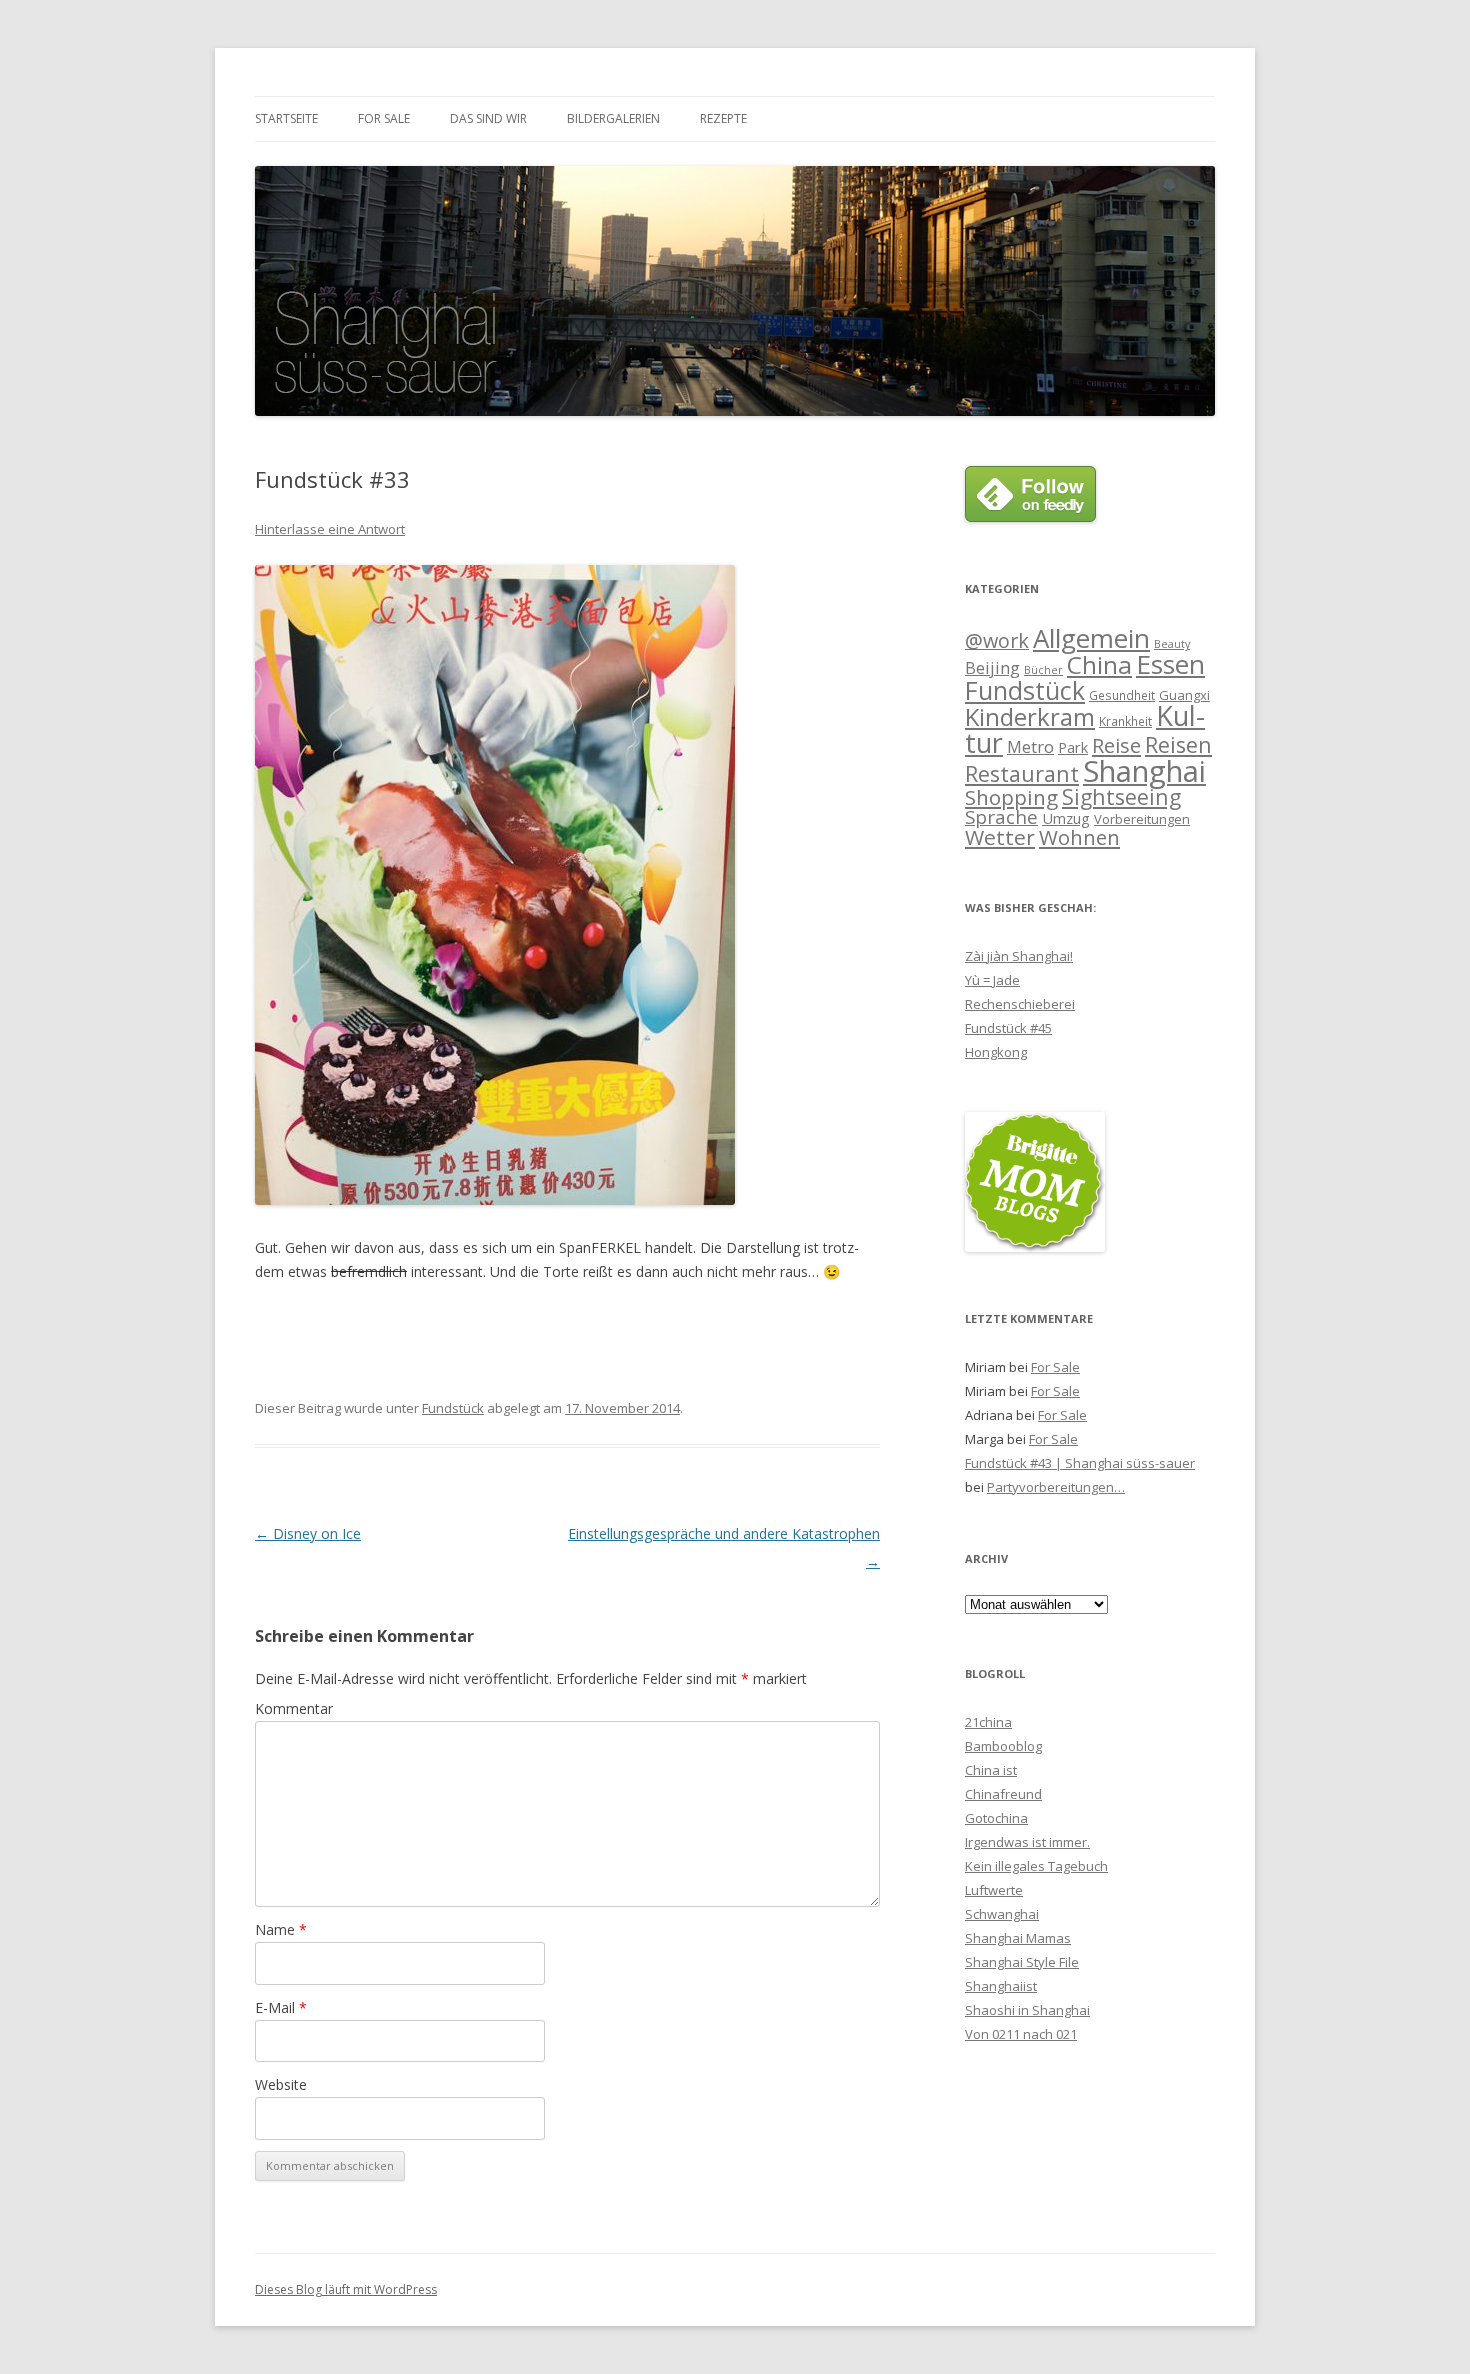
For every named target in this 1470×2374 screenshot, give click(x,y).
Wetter (1000, 837)
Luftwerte (994, 1890)
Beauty (1172, 644)
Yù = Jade (992, 980)
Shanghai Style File (1022, 1962)
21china (988, 1722)
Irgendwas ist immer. (1027, 1842)
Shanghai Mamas (1018, 1938)
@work (997, 640)
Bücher (1043, 670)
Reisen (1178, 744)
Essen (1170, 664)
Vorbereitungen (1142, 819)
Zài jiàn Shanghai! (1019, 956)
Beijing (992, 667)
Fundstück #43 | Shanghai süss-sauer (1080, 1463)
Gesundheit (1122, 695)
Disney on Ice (308, 1533)
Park (1073, 747)
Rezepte (723, 118)
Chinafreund (1003, 1794)
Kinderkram (1030, 716)
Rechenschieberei (1020, 1004)
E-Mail (281, 2007)
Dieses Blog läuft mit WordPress (346, 2289)
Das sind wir (488, 118)
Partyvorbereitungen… (1056, 1487)
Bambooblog (1003, 1746)
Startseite (286, 118)
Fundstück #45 (1008, 1028)
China (1099, 664)
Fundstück (453, 1408)
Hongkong (996, 1052)
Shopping (1011, 797)
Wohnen (1079, 837)
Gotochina (996, 1818)
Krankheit (1125, 721)
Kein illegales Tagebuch (1036, 1866)
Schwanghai (1002, 1914)
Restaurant (1022, 773)
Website (281, 2084)
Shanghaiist (1001, 1986)
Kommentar (294, 1708)
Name (281, 1929)
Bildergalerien (613, 118)
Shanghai (1144, 771)
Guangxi (1184, 695)
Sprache (1001, 817)
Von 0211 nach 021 (1021, 2034)
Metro (1030, 746)
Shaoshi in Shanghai (1027, 2010)
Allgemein (1091, 638)
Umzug (1066, 818)
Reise (1116, 745)
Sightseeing (1121, 796)
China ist (991, 1770)
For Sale (384, 118)
